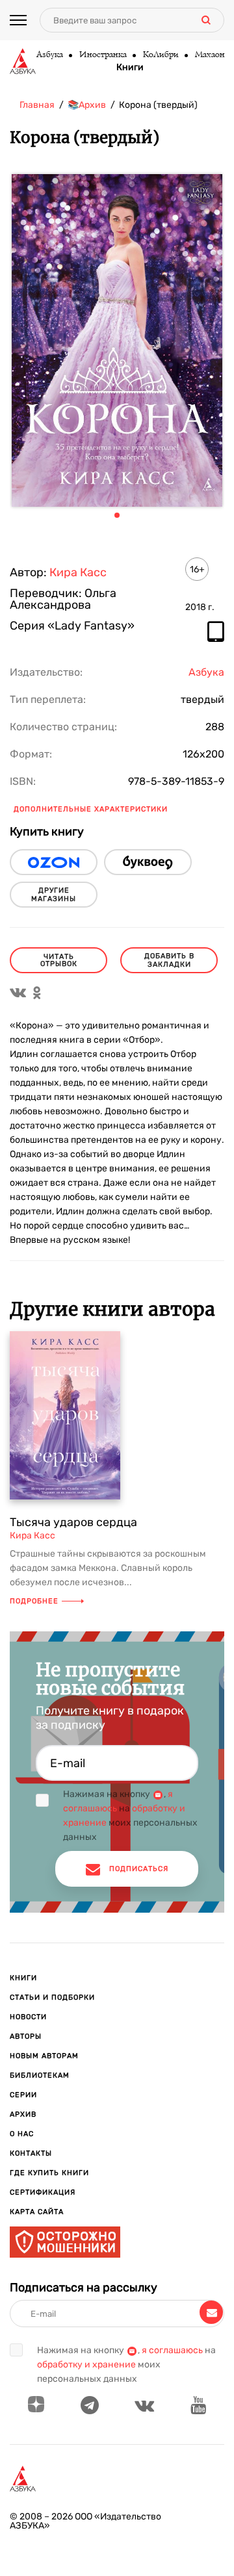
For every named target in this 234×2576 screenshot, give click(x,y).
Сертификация (43, 2192)
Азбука (49, 55)
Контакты (31, 2153)
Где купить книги (49, 2173)
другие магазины (54, 895)
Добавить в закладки (169, 960)
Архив (23, 2114)
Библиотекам (40, 2075)
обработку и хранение (86, 2365)
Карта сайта (37, 2212)
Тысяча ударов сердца (73, 1522)
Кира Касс (78, 572)
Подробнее (34, 1601)
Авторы (26, 2036)
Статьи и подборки (52, 1997)
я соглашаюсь (172, 2350)
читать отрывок (59, 960)
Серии (23, 2095)
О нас (22, 2134)
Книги (130, 68)
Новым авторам (44, 2056)
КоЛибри (160, 55)
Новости (28, 2017)
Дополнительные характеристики (91, 809)
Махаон (209, 55)
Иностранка (102, 55)
